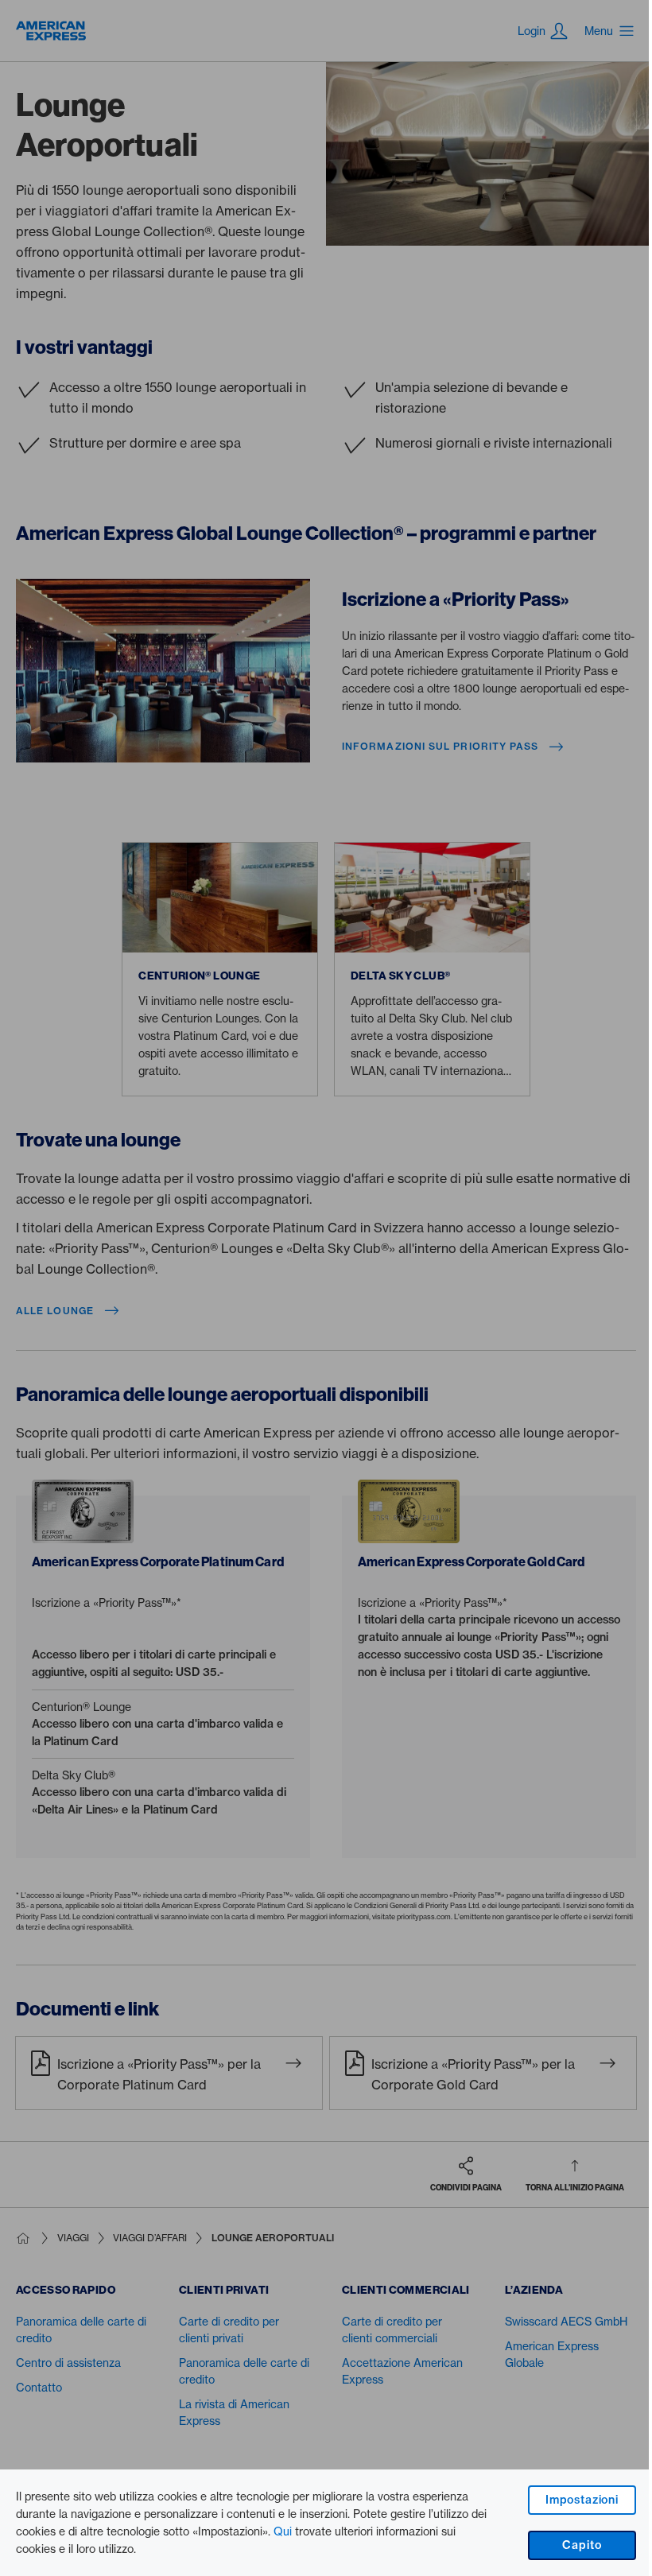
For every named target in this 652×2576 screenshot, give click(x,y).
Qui (283, 2531)
